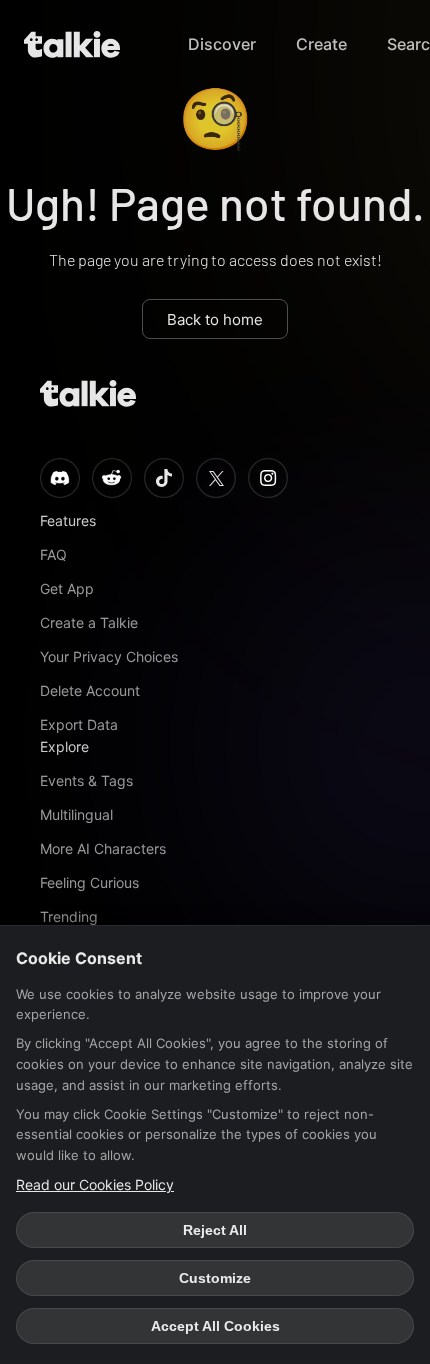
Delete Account (90, 690)
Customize (215, 1278)
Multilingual (76, 814)
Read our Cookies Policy (95, 1184)
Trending (69, 916)
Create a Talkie (89, 622)
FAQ (53, 554)
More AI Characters (103, 848)
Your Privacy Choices (109, 656)
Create (321, 44)
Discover (222, 44)
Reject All (215, 1230)
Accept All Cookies (215, 1326)
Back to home (215, 319)
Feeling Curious (89, 882)
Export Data (79, 724)
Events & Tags (86, 780)
